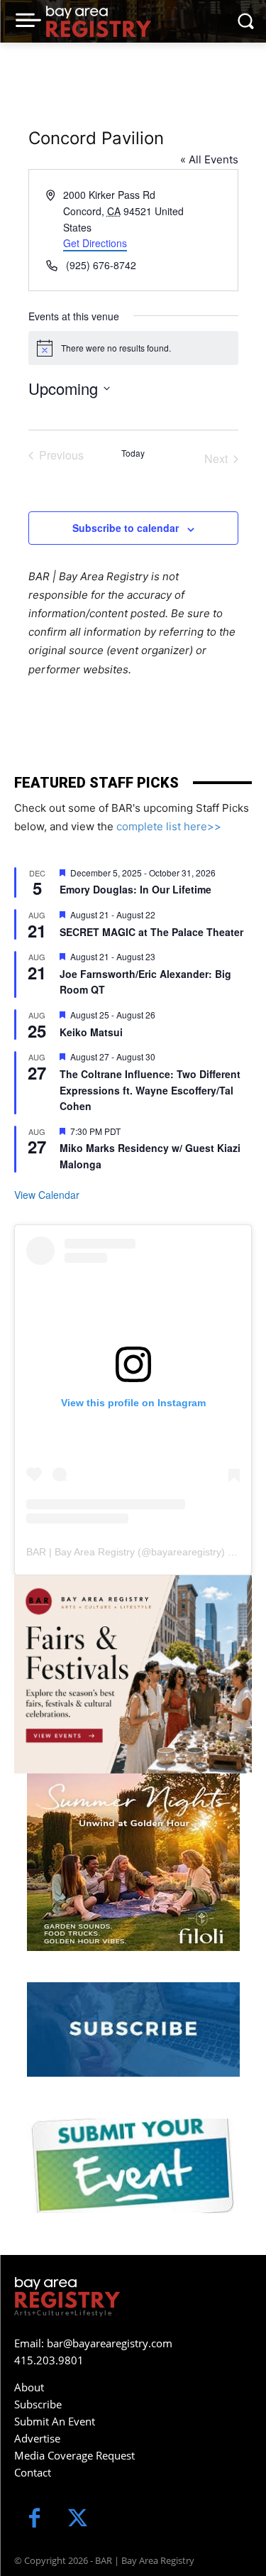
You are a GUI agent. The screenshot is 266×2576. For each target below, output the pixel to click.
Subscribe (38, 2404)
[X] (78, 2520)
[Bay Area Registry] (99, 21)
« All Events (209, 159)
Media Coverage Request (74, 2455)
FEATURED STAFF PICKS (96, 783)
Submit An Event (55, 2421)
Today (133, 453)
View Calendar (47, 1195)
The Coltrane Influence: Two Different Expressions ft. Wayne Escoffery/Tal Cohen (150, 1090)
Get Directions (95, 243)
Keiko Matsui (91, 1032)
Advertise (37, 2438)
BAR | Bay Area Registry (81, 1552)
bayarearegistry (186, 1552)
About (29, 2387)
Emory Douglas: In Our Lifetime (135, 889)
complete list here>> (169, 826)
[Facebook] (34, 2520)
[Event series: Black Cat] (164, 956)
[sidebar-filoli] (133, 1862)
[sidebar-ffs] (133, 1674)
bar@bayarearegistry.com (110, 2343)
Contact (33, 2472)
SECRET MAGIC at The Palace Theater (151, 932)
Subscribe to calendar (126, 528)
